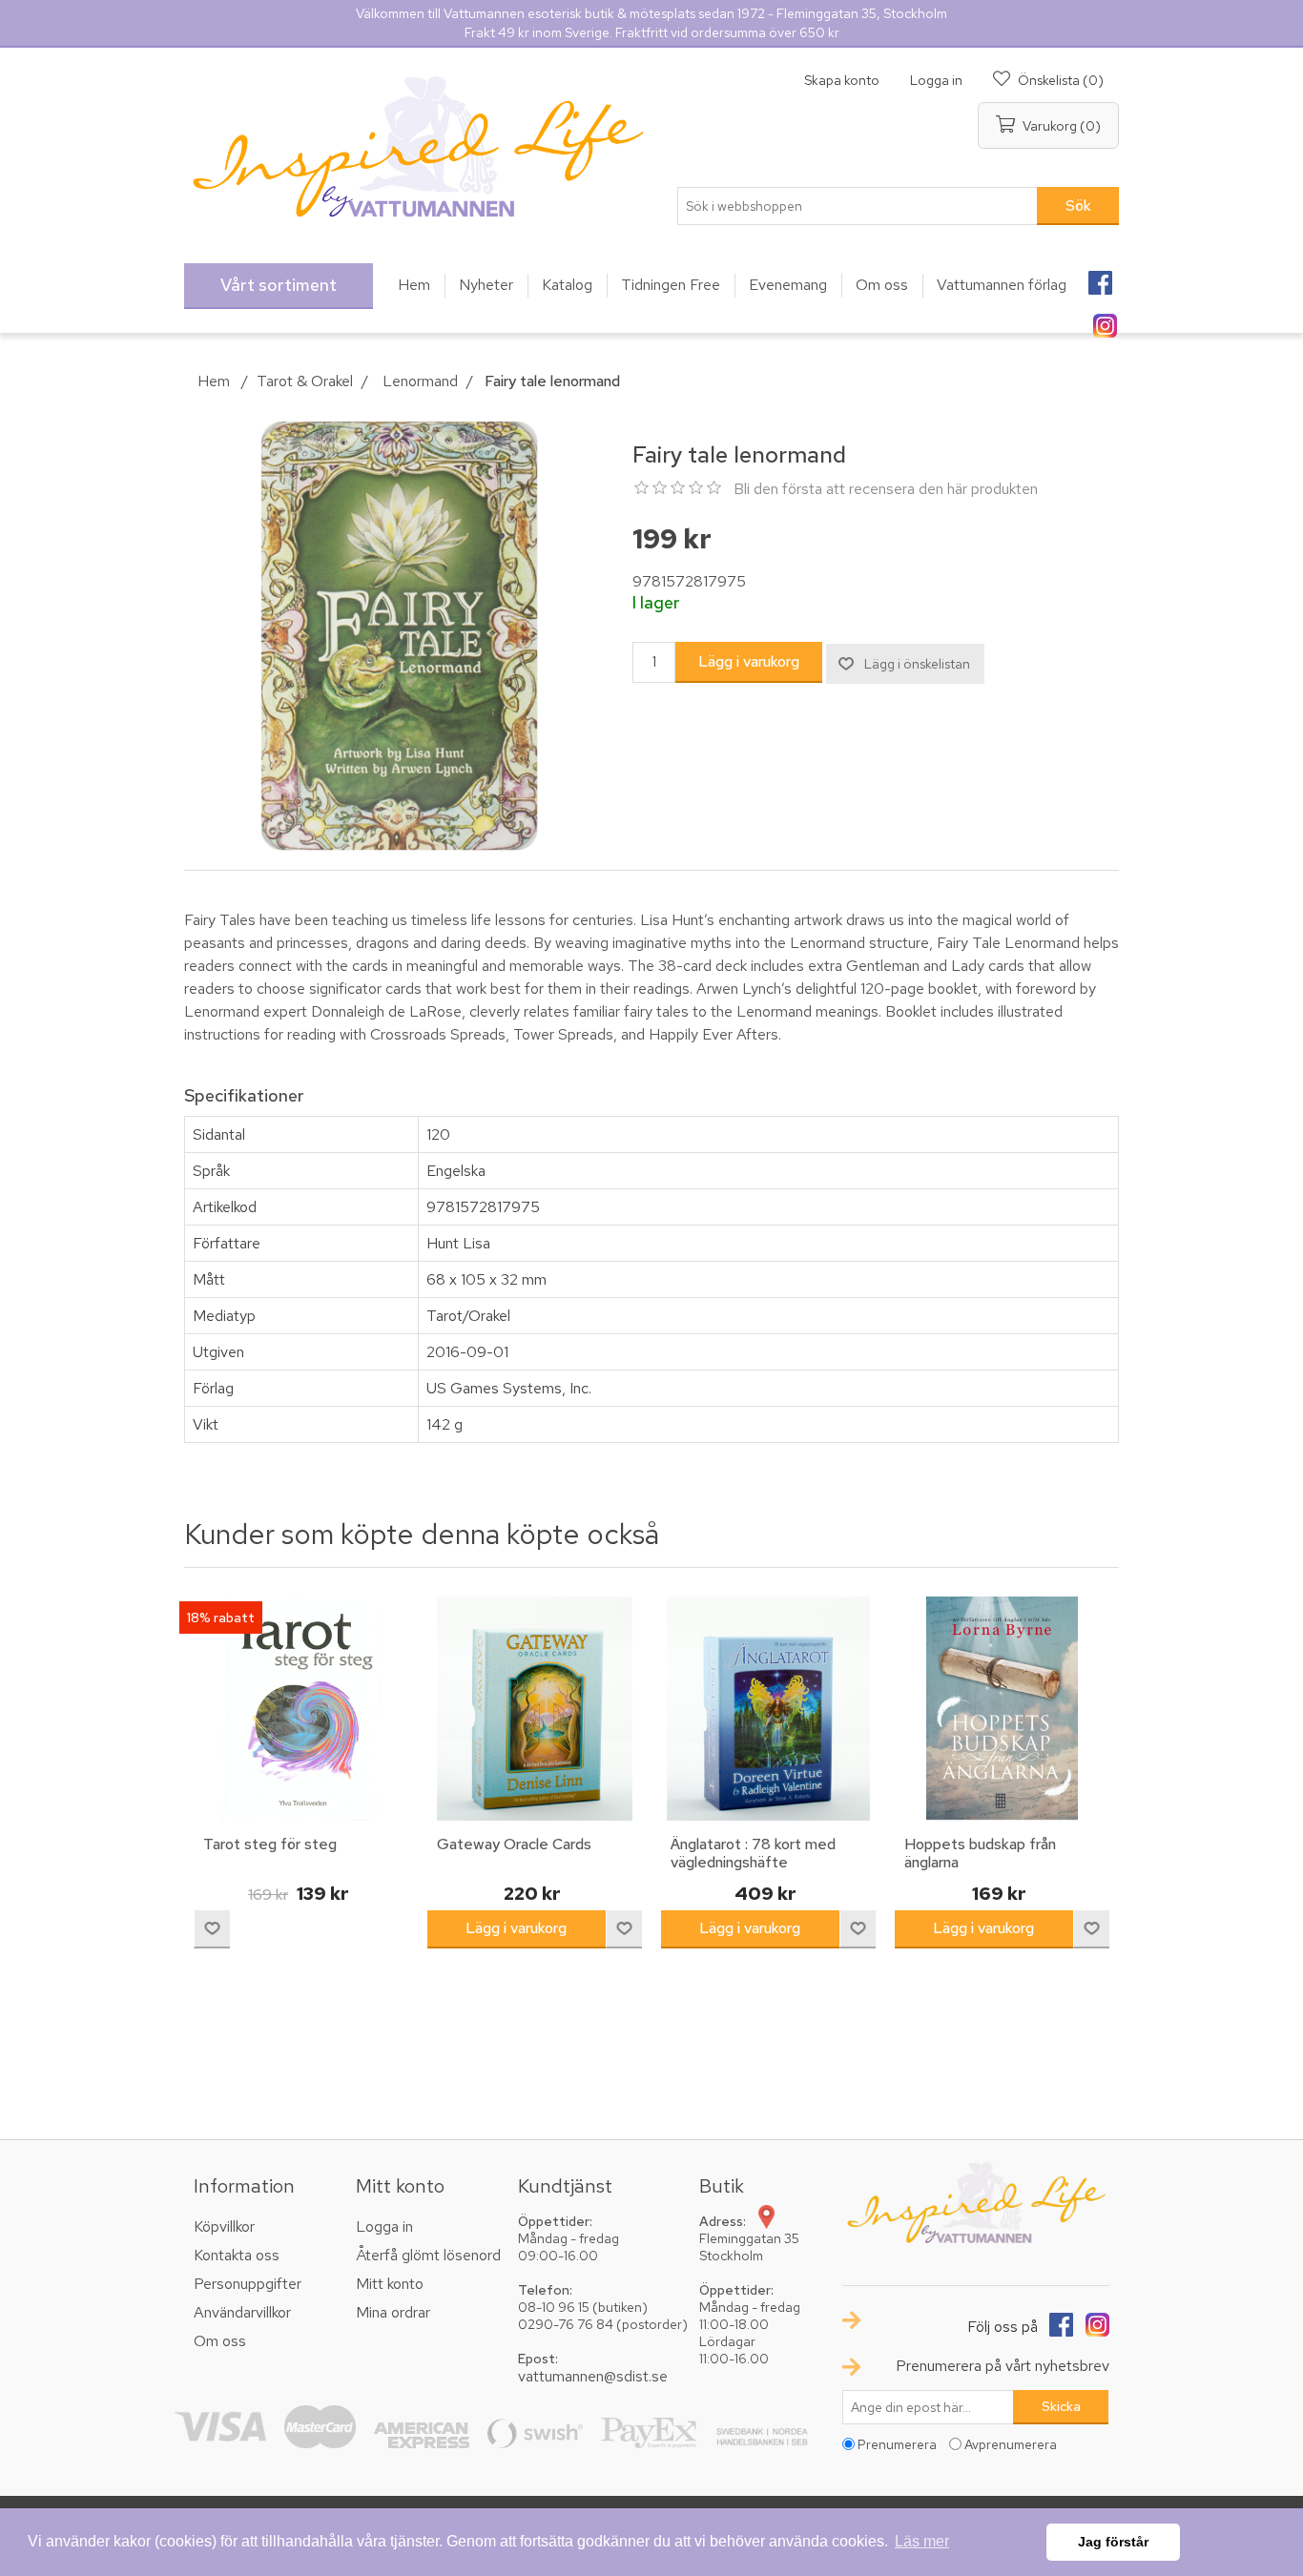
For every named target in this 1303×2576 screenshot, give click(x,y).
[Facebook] (1100, 277)
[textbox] (858, 206)
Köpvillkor (224, 2226)
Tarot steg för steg (270, 1844)
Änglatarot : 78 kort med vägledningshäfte (753, 1853)
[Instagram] (1105, 319)
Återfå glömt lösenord (428, 2255)
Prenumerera (897, 2444)
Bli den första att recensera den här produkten (886, 489)
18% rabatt (221, 1618)
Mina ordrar (393, 2312)
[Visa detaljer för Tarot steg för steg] (301, 1709)
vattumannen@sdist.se (593, 2376)
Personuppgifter (248, 2284)
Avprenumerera (1011, 2444)
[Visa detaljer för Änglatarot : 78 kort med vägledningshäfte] (768, 1709)
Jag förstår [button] (1113, 2542)
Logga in (936, 80)
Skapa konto (842, 80)
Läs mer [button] (922, 2541)
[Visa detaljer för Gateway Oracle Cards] (535, 1709)
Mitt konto (390, 2284)
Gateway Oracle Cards (514, 1844)
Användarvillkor (242, 2312)
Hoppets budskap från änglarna (980, 1853)
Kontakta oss (237, 2255)
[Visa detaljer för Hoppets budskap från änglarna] (1002, 1709)
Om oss (220, 2341)
